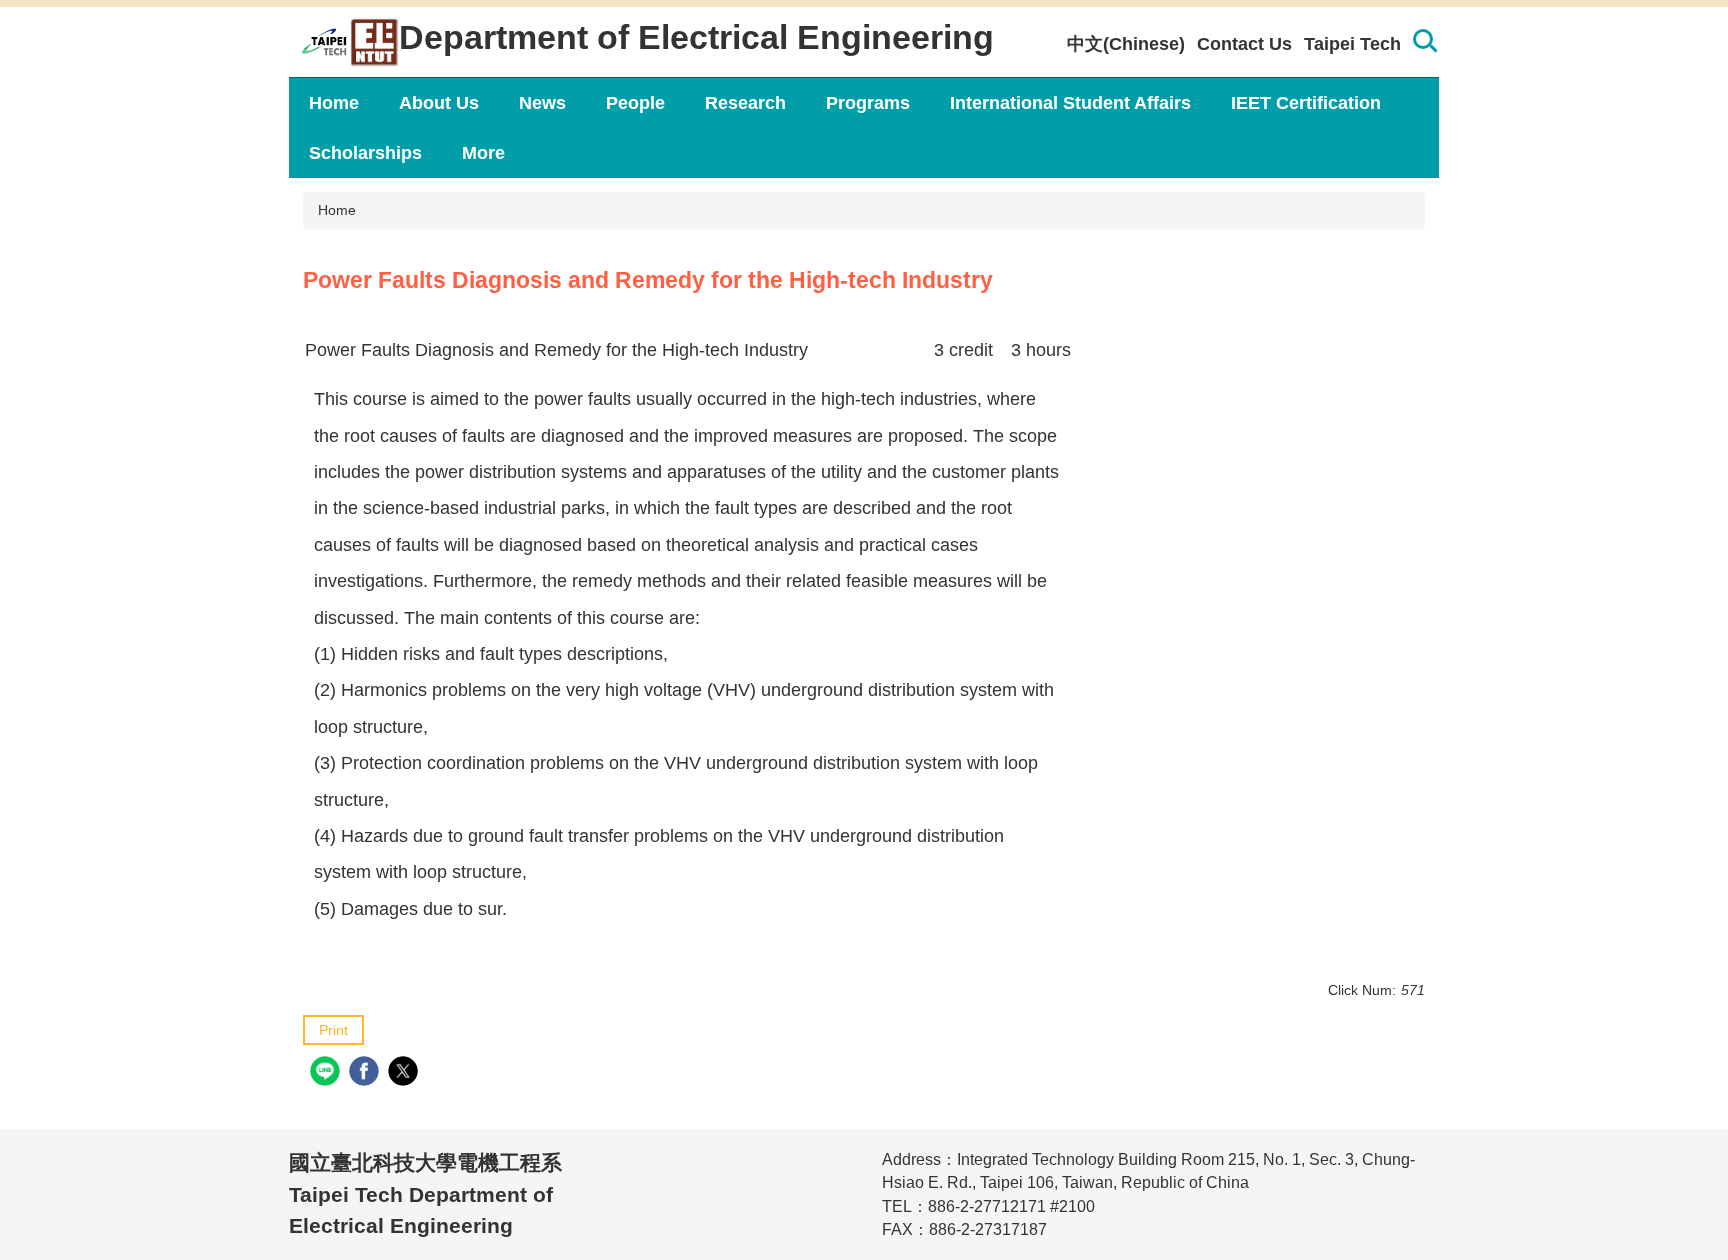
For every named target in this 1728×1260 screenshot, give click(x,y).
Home (334, 103)
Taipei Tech (1352, 44)
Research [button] (745, 103)
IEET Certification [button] (1306, 103)
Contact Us (1244, 44)
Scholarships (365, 153)
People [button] (635, 103)
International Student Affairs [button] (1070, 103)
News (542, 103)
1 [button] (1424, 44)
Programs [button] (868, 103)
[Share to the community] (327, 1073)
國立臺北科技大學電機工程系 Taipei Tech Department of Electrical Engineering (425, 1194)
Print (333, 1030)
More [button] (483, 153)
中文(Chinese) (1126, 44)
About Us (439, 103)
